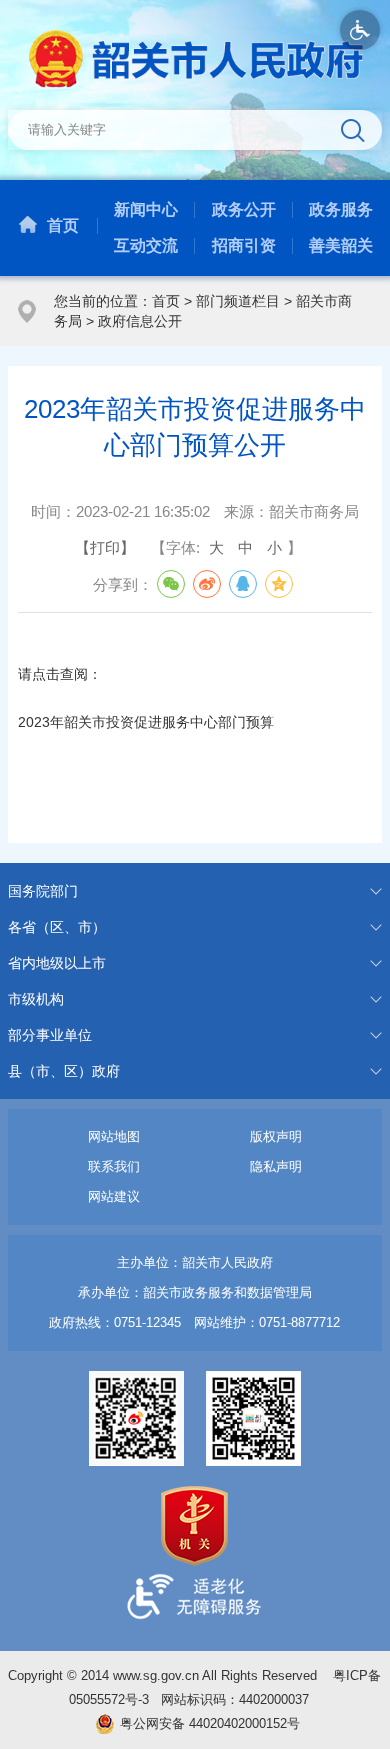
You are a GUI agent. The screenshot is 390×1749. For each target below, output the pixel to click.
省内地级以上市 (57, 963)
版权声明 (276, 1136)
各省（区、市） (57, 927)
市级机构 (36, 999)
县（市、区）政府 (64, 1071)
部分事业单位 (50, 1035)
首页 (63, 225)
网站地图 (114, 1136)
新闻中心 (146, 209)
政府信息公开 (140, 321)
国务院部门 (43, 891)
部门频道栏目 (238, 301)
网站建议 (114, 1196)
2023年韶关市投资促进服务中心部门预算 (146, 722)
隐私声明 (276, 1166)
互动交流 (146, 245)
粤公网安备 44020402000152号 (210, 1723)
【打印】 (105, 547)
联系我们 (114, 1166)
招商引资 (244, 245)
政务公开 (244, 209)
